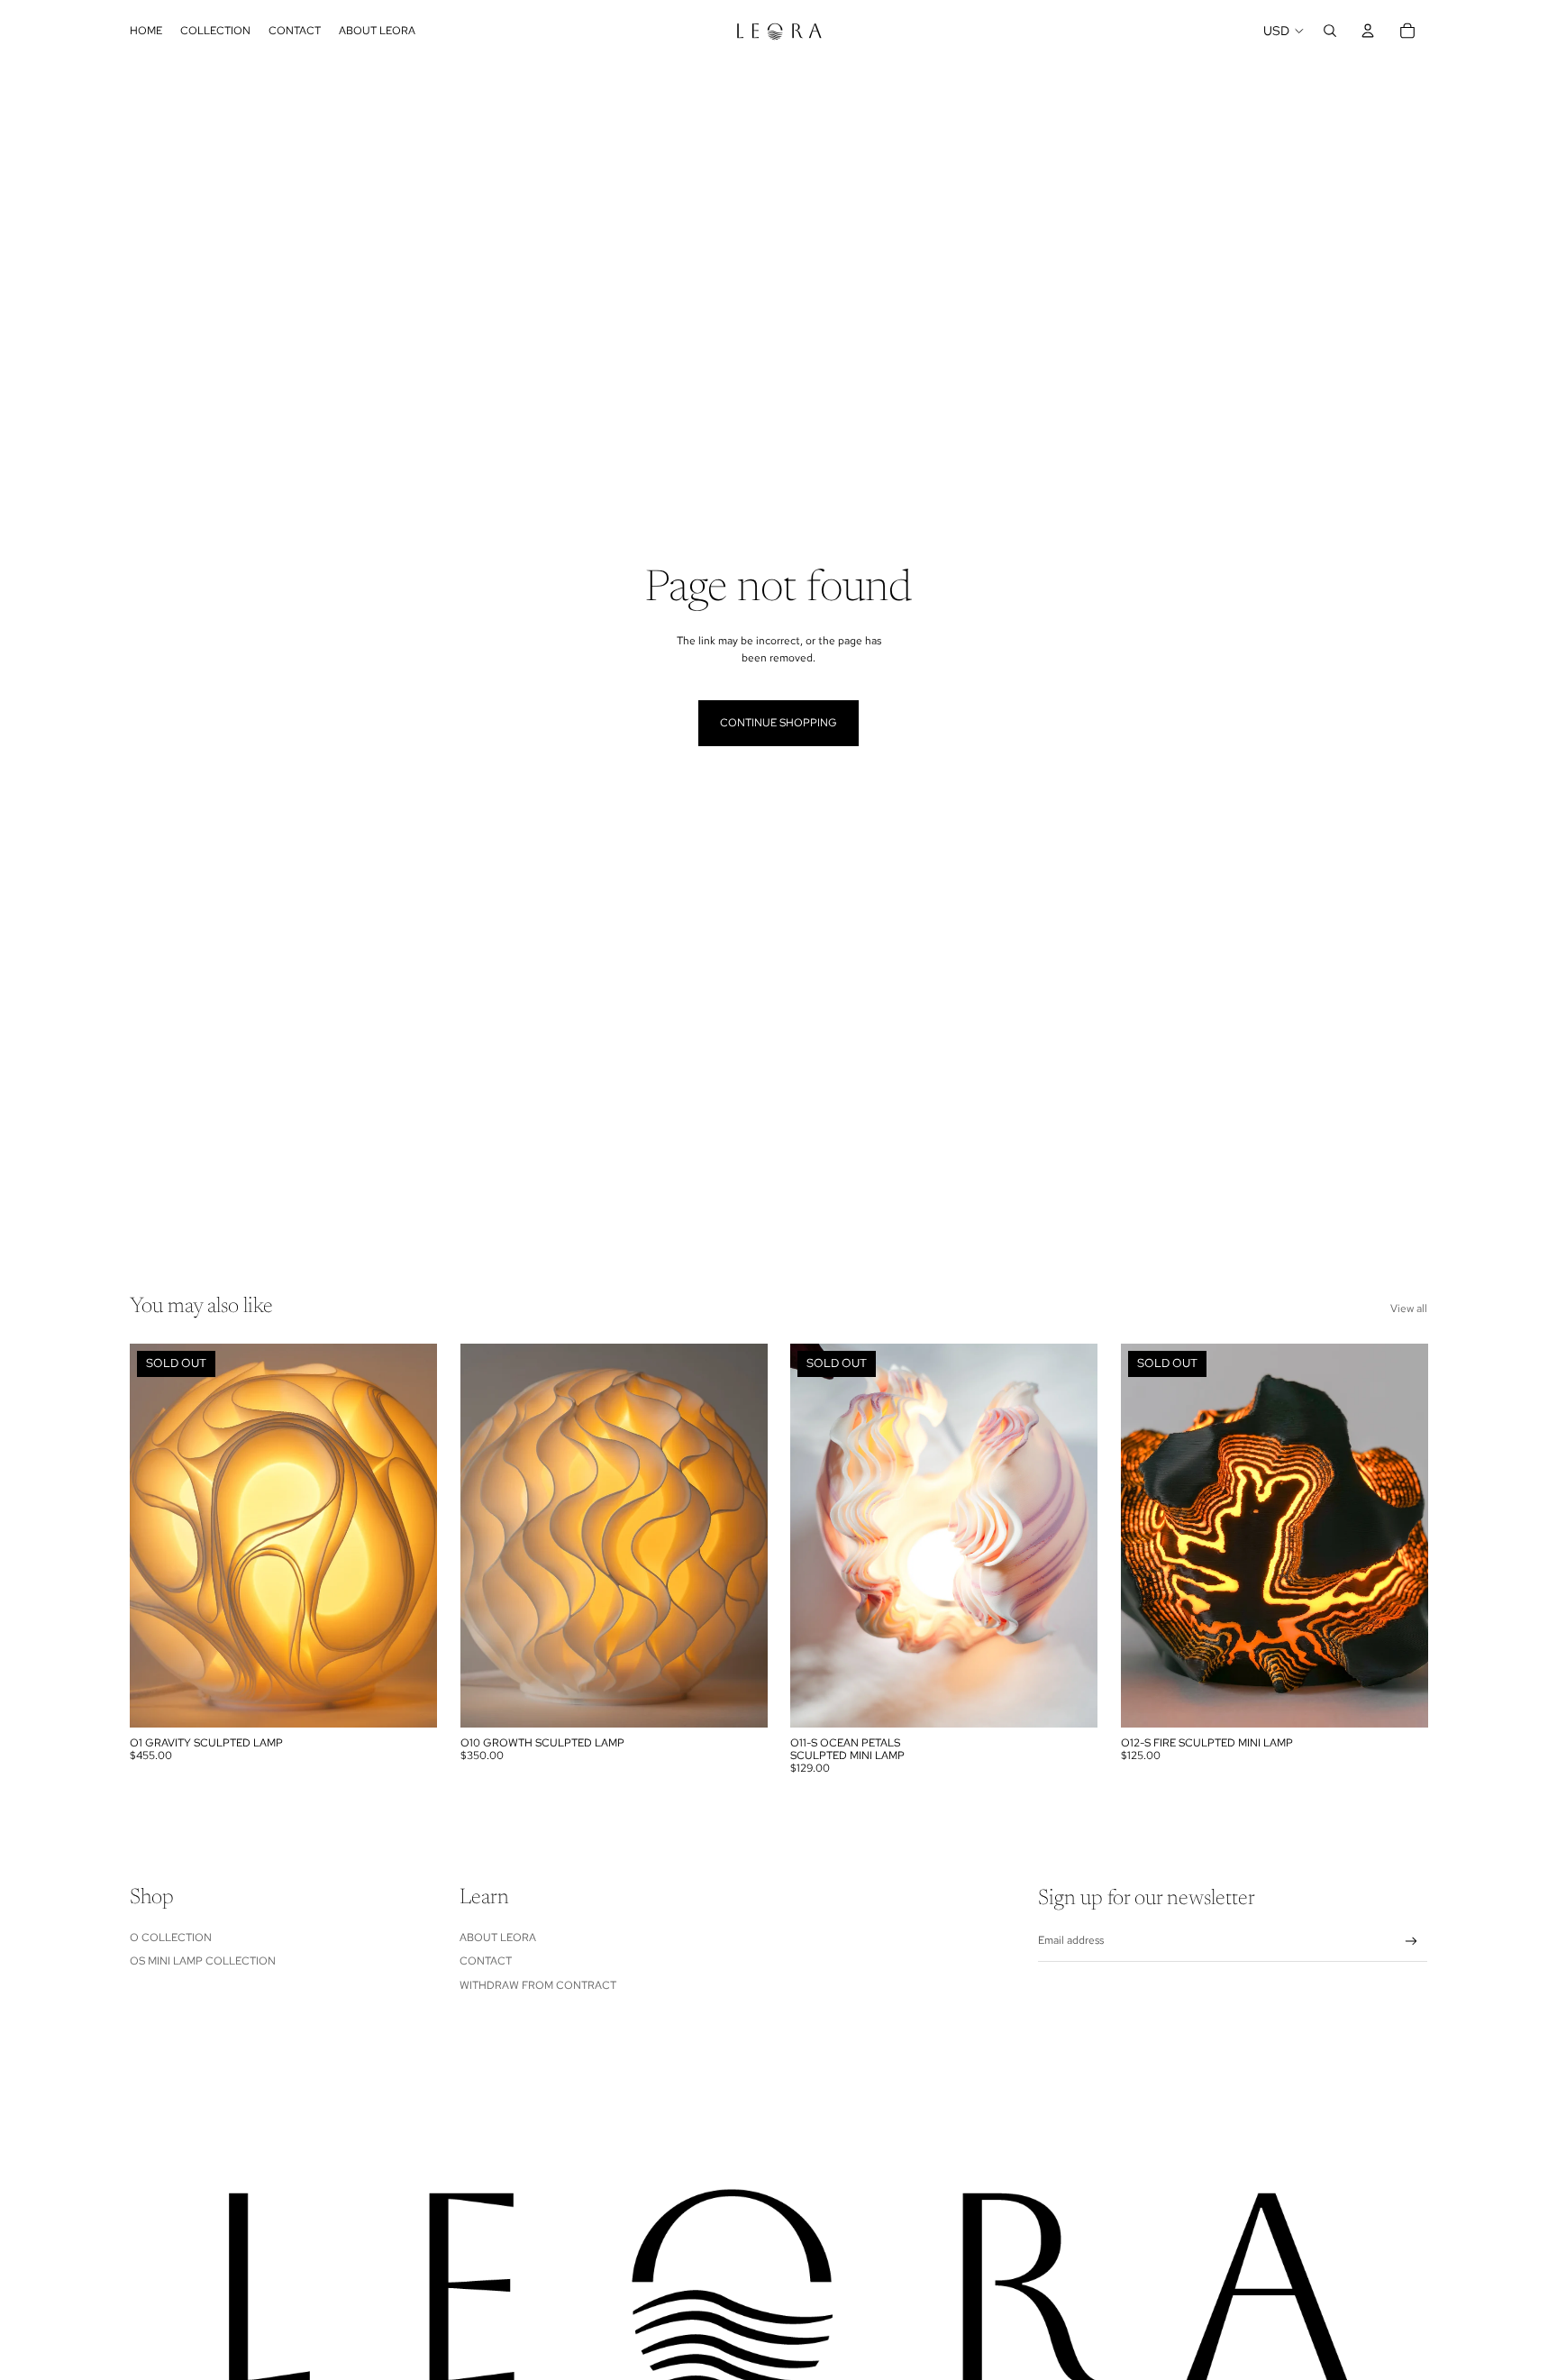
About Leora (498, 1938)
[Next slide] (410, 1536)
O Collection (171, 1938)
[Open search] (1330, 31)
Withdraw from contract (538, 1985)
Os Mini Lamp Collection (203, 1961)
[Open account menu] (1368, 31)
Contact (486, 1961)
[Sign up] (1411, 1942)
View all (1409, 1309)
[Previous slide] (157, 1536)
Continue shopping (778, 723)
